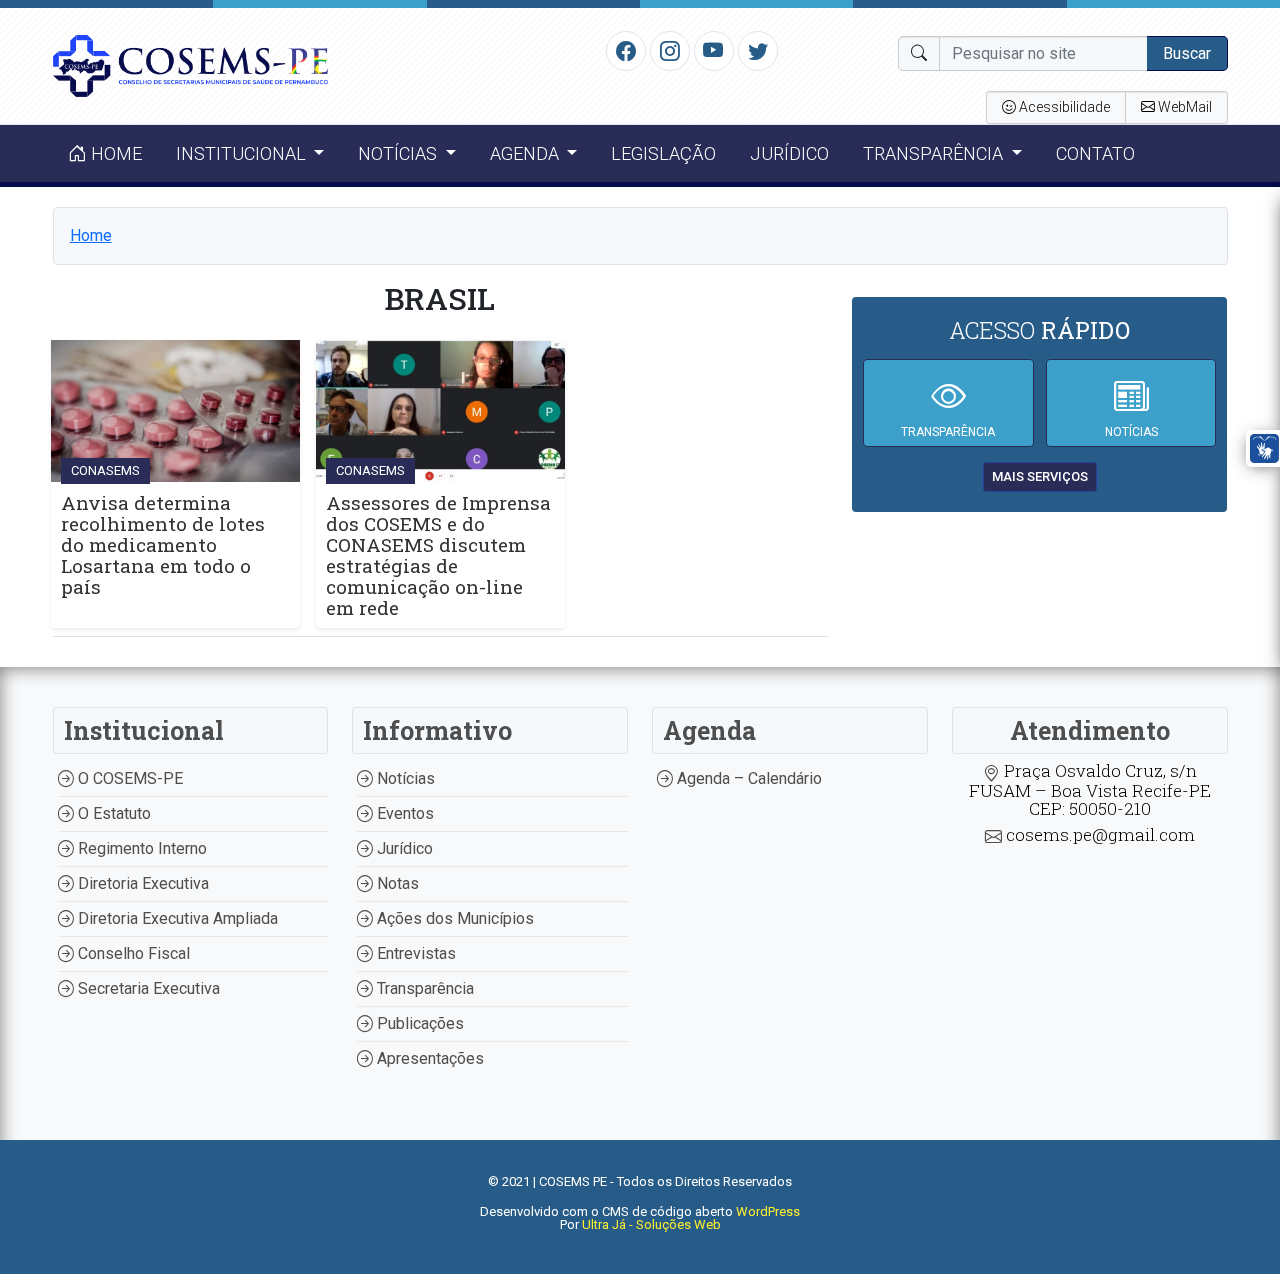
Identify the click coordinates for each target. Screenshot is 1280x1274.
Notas (396, 883)
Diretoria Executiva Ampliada (176, 918)
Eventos (403, 813)
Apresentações (428, 1058)
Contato (1095, 153)
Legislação (663, 153)
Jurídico (789, 153)
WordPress (768, 1211)
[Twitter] (758, 50)
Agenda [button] (526, 153)
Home (114, 153)
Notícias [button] (399, 153)
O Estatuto (112, 813)
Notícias (404, 778)
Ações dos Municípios (453, 918)
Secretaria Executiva (147, 988)
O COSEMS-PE (128, 778)
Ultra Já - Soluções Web (651, 1224)
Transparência (423, 988)
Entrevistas (414, 953)
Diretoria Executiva (141, 883)
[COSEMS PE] (191, 64)
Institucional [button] (243, 153)
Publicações (418, 1023)
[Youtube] (713, 50)
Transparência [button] (935, 153)
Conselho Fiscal (132, 953)
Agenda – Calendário (747, 778)
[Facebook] (626, 50)
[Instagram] (670, 50)
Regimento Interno (140, 848)
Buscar (1187, 53)
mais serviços (1040, 476)
